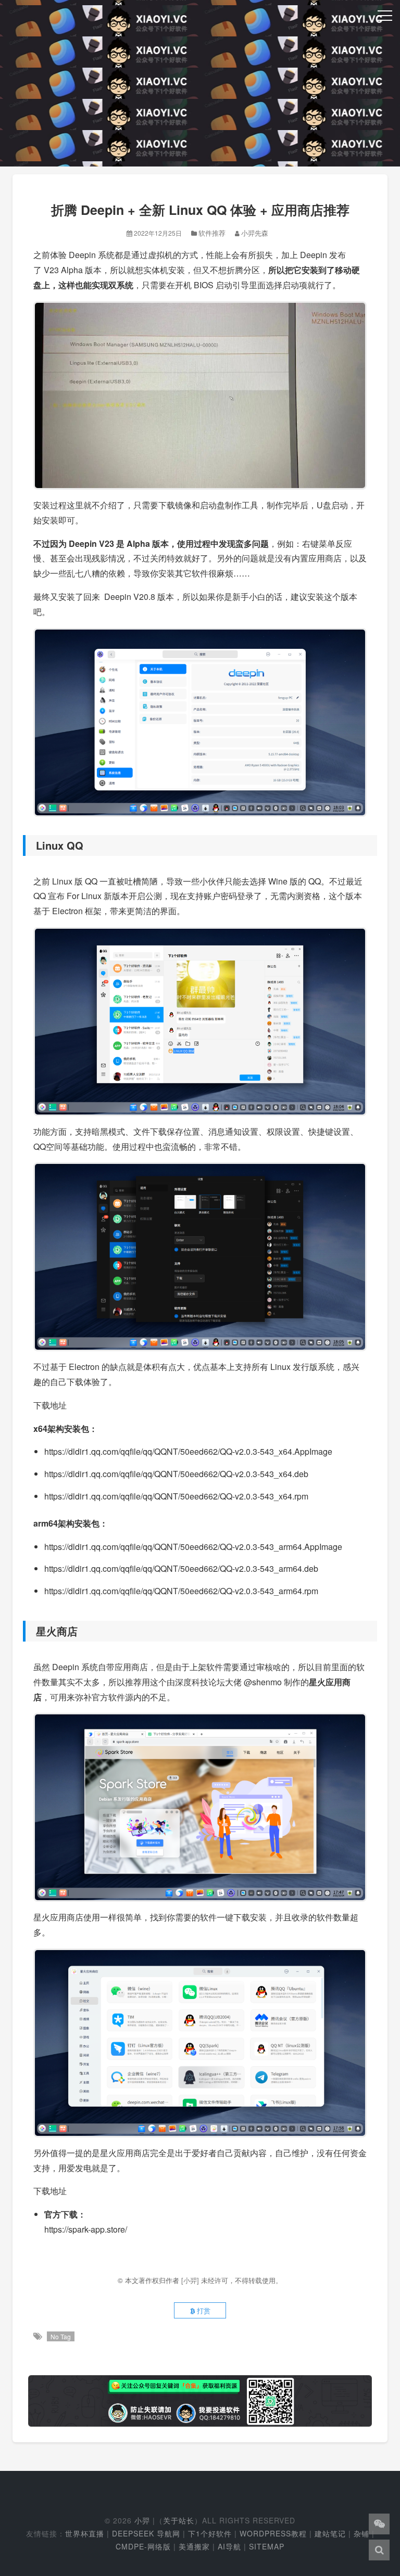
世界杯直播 (85, 2533)
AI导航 (229, 2546)
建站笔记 (330, 2533)
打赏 (203, 2310)
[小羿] (191, 2280)
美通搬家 (194, 2546)
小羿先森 (255, 233)
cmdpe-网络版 (143, 2546)
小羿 (142, 2520)
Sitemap (267, 2546)
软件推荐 (212, 233)
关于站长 (179, 2520)
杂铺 (361, 2533)
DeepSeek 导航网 (146, 2533)
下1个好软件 (210, 2533)
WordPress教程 (273, 2533)
